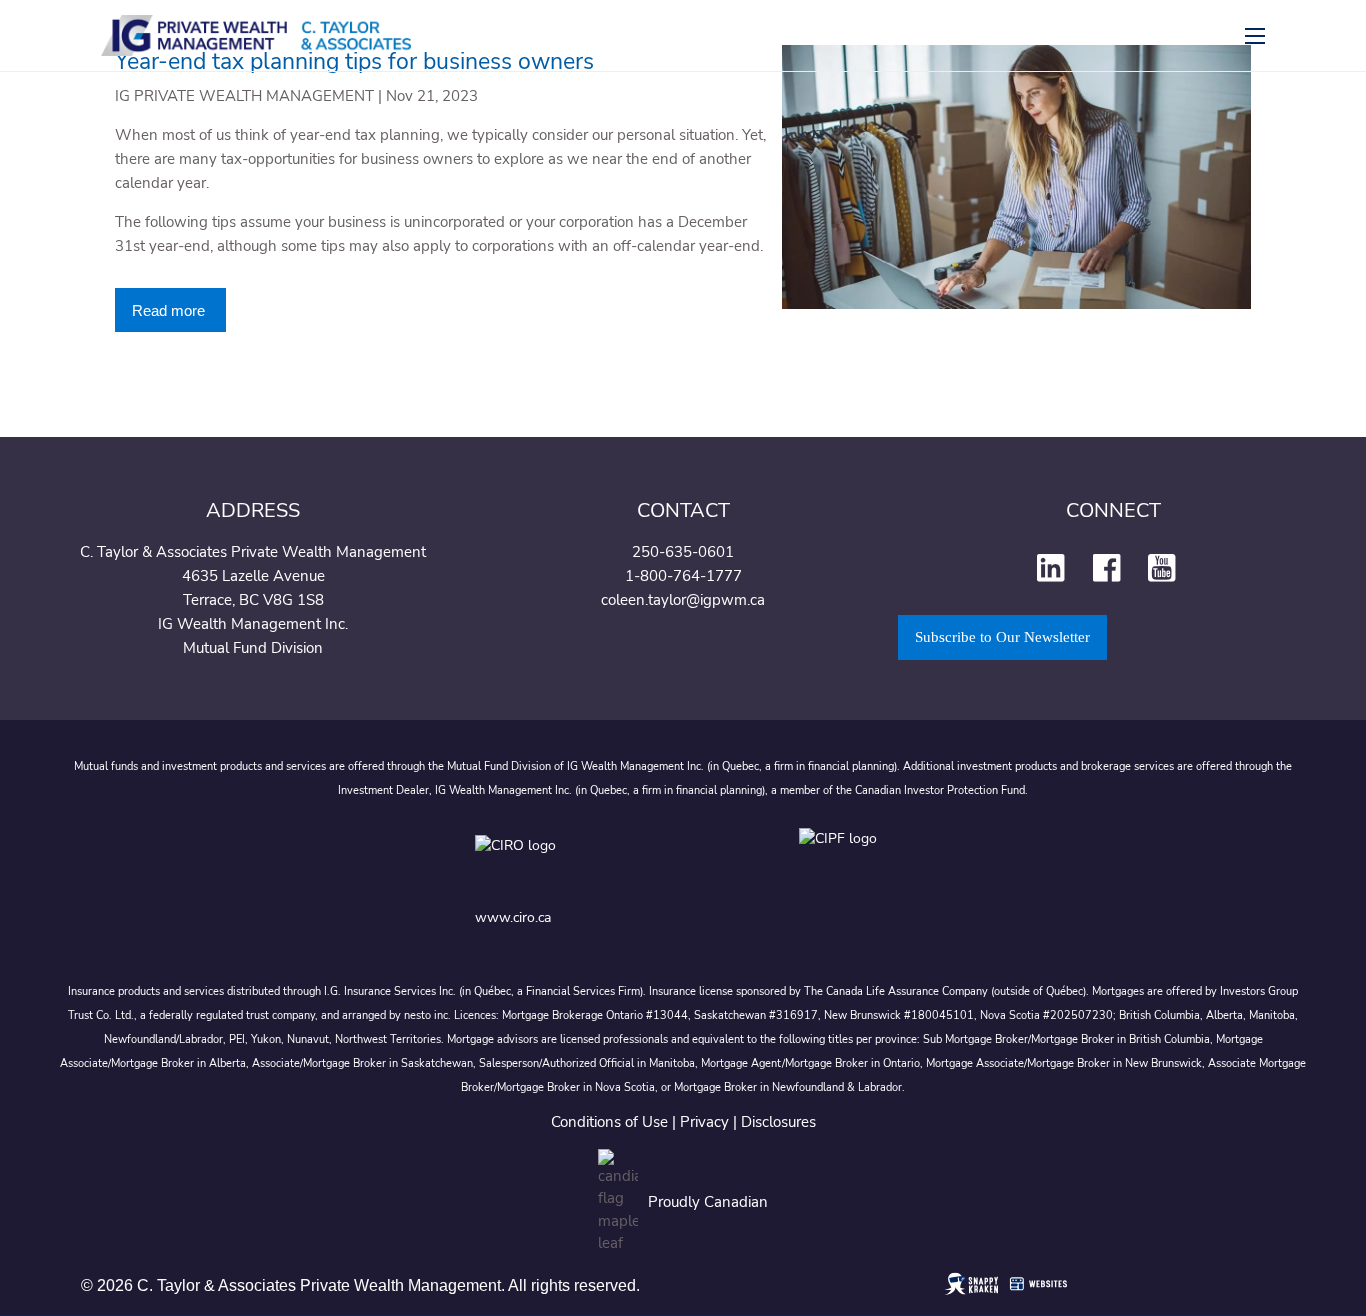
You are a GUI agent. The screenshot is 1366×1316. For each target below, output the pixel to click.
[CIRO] (579, 860)
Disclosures (778, 1122)
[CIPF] (844, 860)
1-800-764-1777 (683, 576)
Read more (170, 310)
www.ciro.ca (513, 917)
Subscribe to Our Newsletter (1002, 637)
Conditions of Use (609, 1122)
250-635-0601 (683, 552)
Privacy (704, 1122)
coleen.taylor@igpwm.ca (683, 600)
